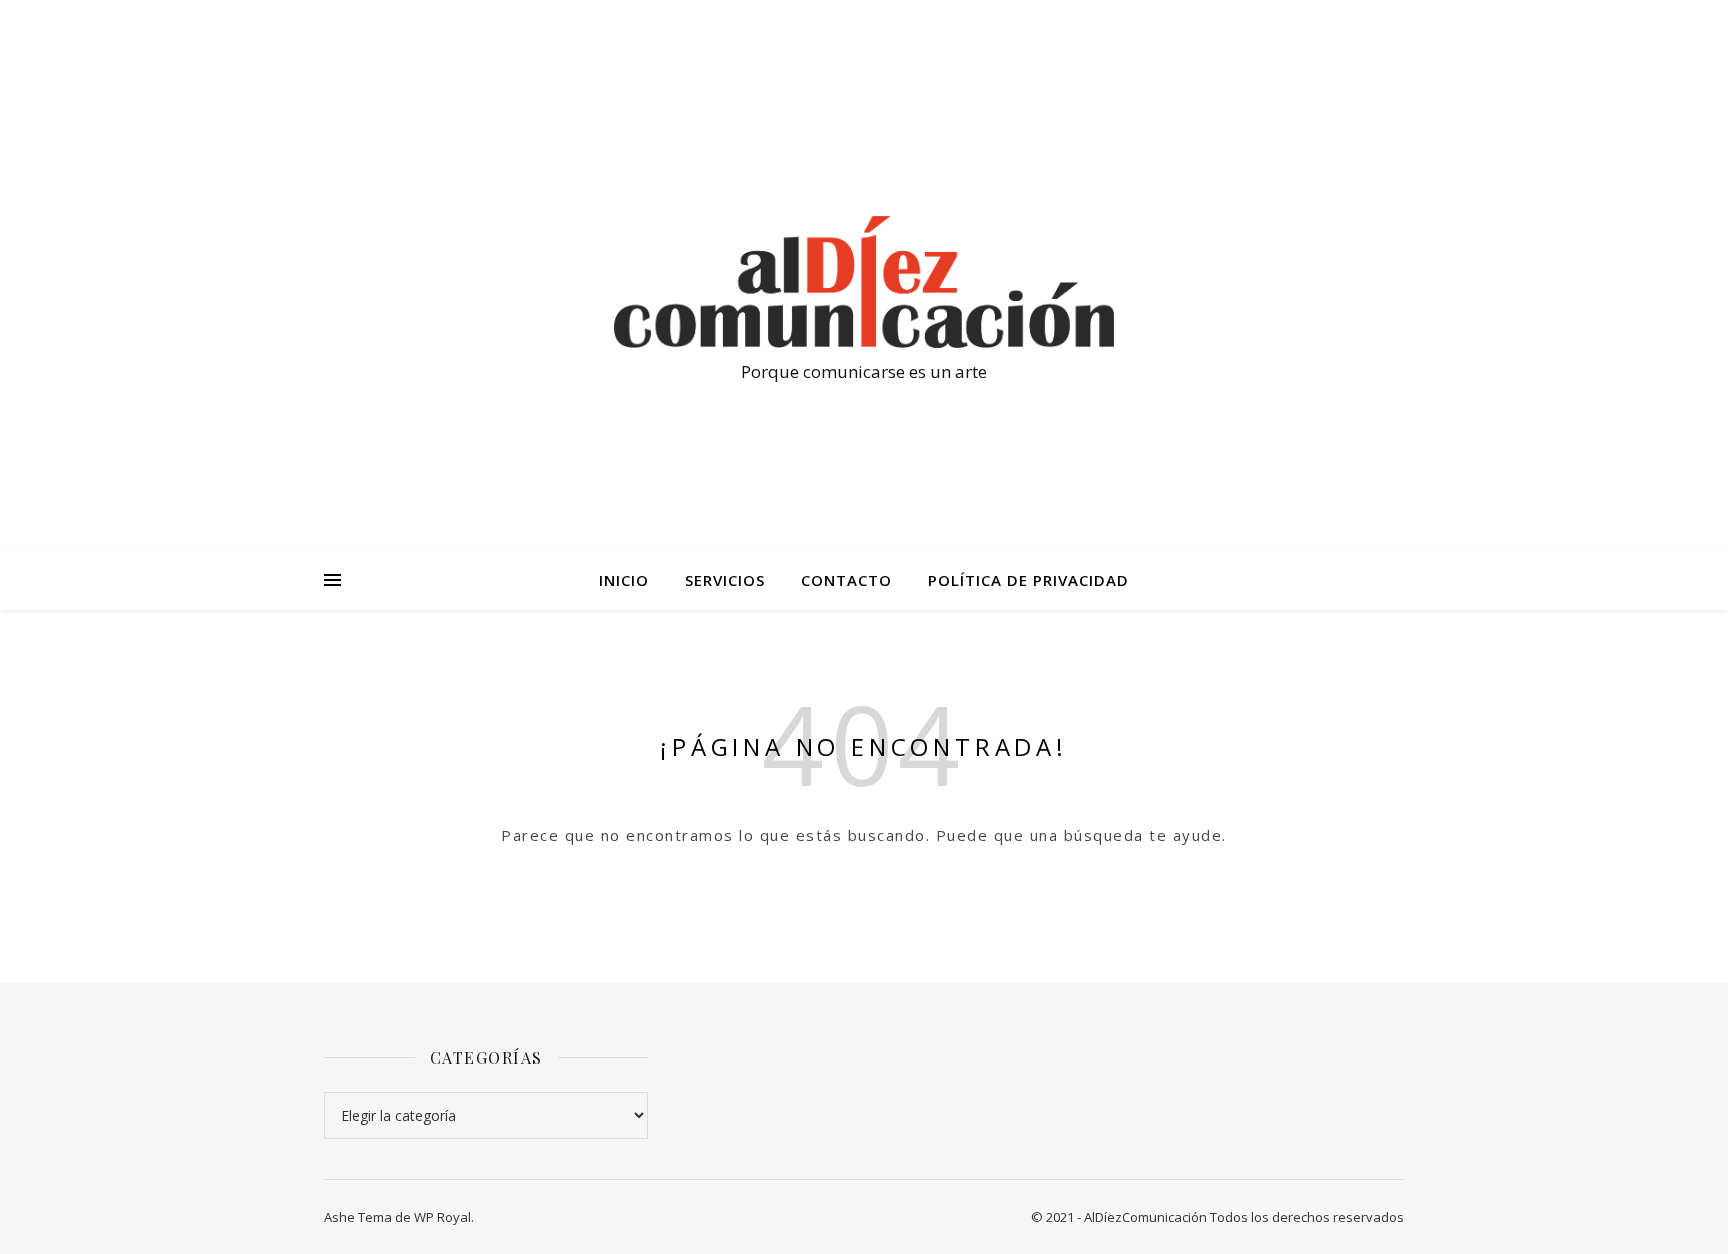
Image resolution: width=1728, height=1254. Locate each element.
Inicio (624, 580)
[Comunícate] (864, 282)
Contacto (846, 580)
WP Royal (442, 1217)
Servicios (725, 580)
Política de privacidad (1028, 580)
